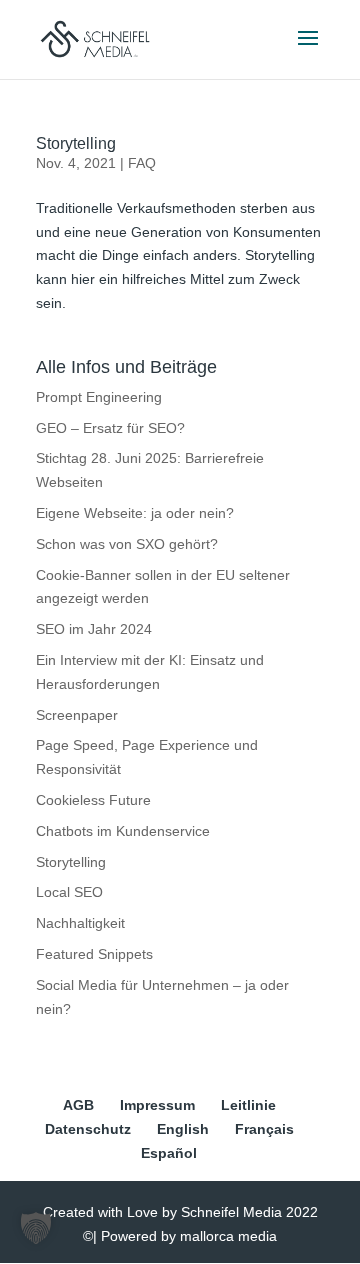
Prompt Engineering (99, 397)
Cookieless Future (93, 800)
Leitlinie (248, 1105)
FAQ (142, 163)
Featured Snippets (94, 954)
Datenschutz (88, 1129)
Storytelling (76, 143)
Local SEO (69, 892)
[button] (36, 1228)
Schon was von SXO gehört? (127, 544)
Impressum (157, 1105)
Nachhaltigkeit (80, 923)
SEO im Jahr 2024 (94, 629)
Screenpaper (77, 715)
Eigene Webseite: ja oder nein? (135, 513)
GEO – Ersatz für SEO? (110, 428)
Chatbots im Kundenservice (123, 831)
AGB (78, 1105)
